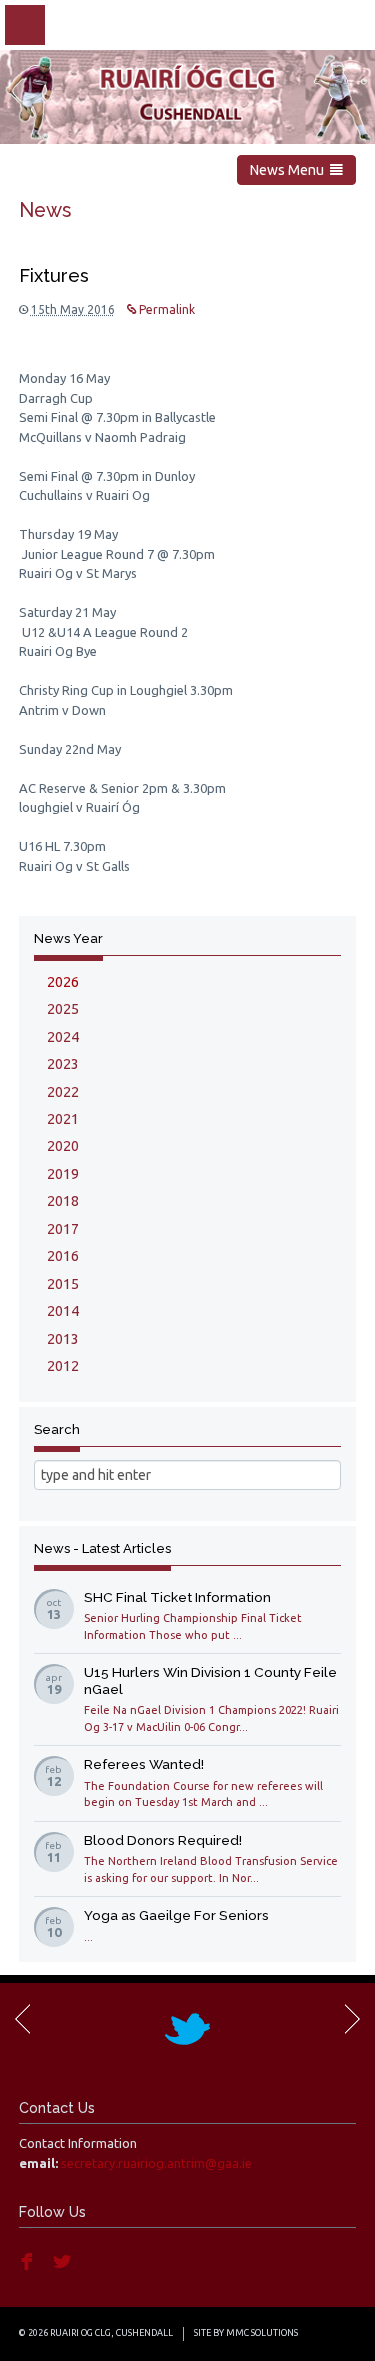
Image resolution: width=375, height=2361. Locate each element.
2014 (63, 1311)
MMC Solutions (262, 2333)
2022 (63, 1092)
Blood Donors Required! (163, 1840)
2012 (63, 1366)
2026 (63, 982)
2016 (63, 1256)
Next (351, 2019)
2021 (63, 1119)
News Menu (290, 170)
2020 (63, 1146)
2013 (63, 1339)
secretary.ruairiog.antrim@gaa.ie (156, 2163)
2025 (63, 1009)
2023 (63, 1064)
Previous (24, 2019)
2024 (63, 1037)
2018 (63, 1201)
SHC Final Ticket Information (177, 1597)
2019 (63, 1174)
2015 (63, 1284)
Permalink (165, 309)
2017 (63, 1229)
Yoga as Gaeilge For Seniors (176, 1915)
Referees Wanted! (144, 1764)
